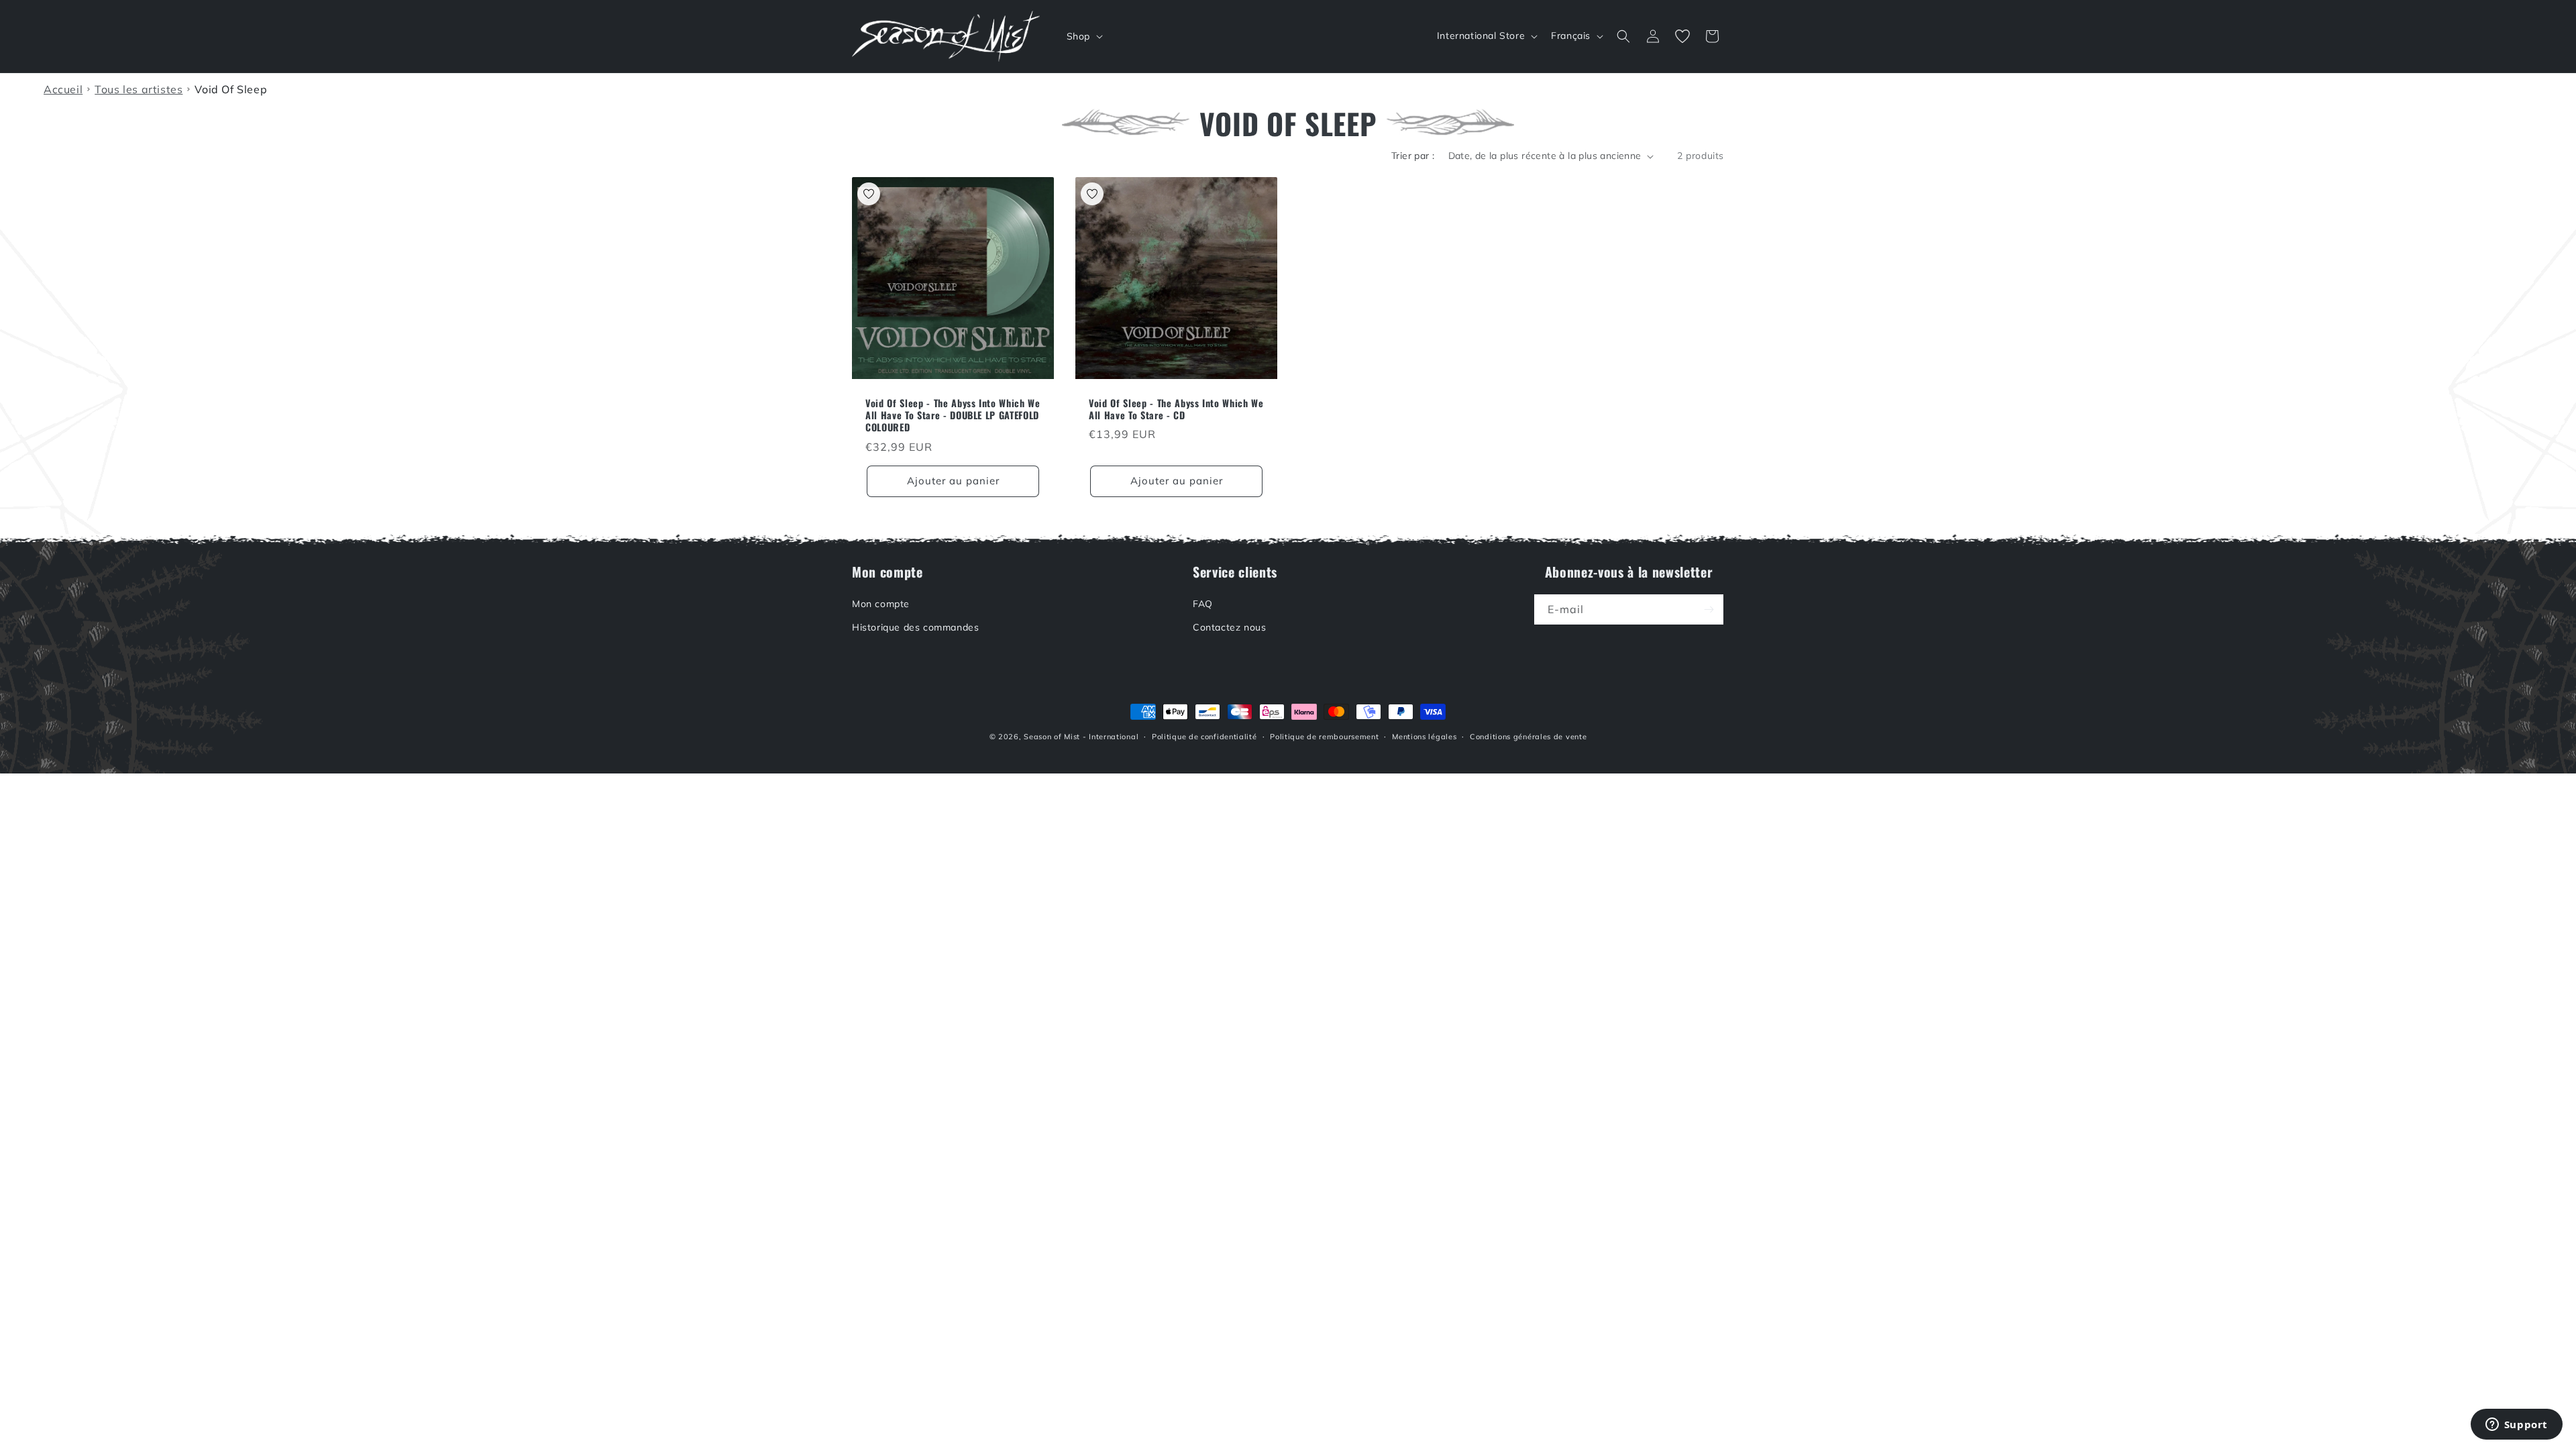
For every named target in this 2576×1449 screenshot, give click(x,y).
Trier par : (1413, 156)
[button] (1083, 36)
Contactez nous (1229, 627)
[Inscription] (1709, 609)
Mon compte (881, 604)
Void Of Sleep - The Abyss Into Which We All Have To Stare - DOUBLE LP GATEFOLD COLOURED (953, 416)
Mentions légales (1424, 737)
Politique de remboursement (1324, 737)
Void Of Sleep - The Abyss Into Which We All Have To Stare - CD (1176, 409)
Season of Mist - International (1081, 737)
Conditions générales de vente (1528, 737)
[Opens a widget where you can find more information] (2516, 1426)
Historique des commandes (915, 627)
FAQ (1203, 604)
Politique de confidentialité (1204, 737)
